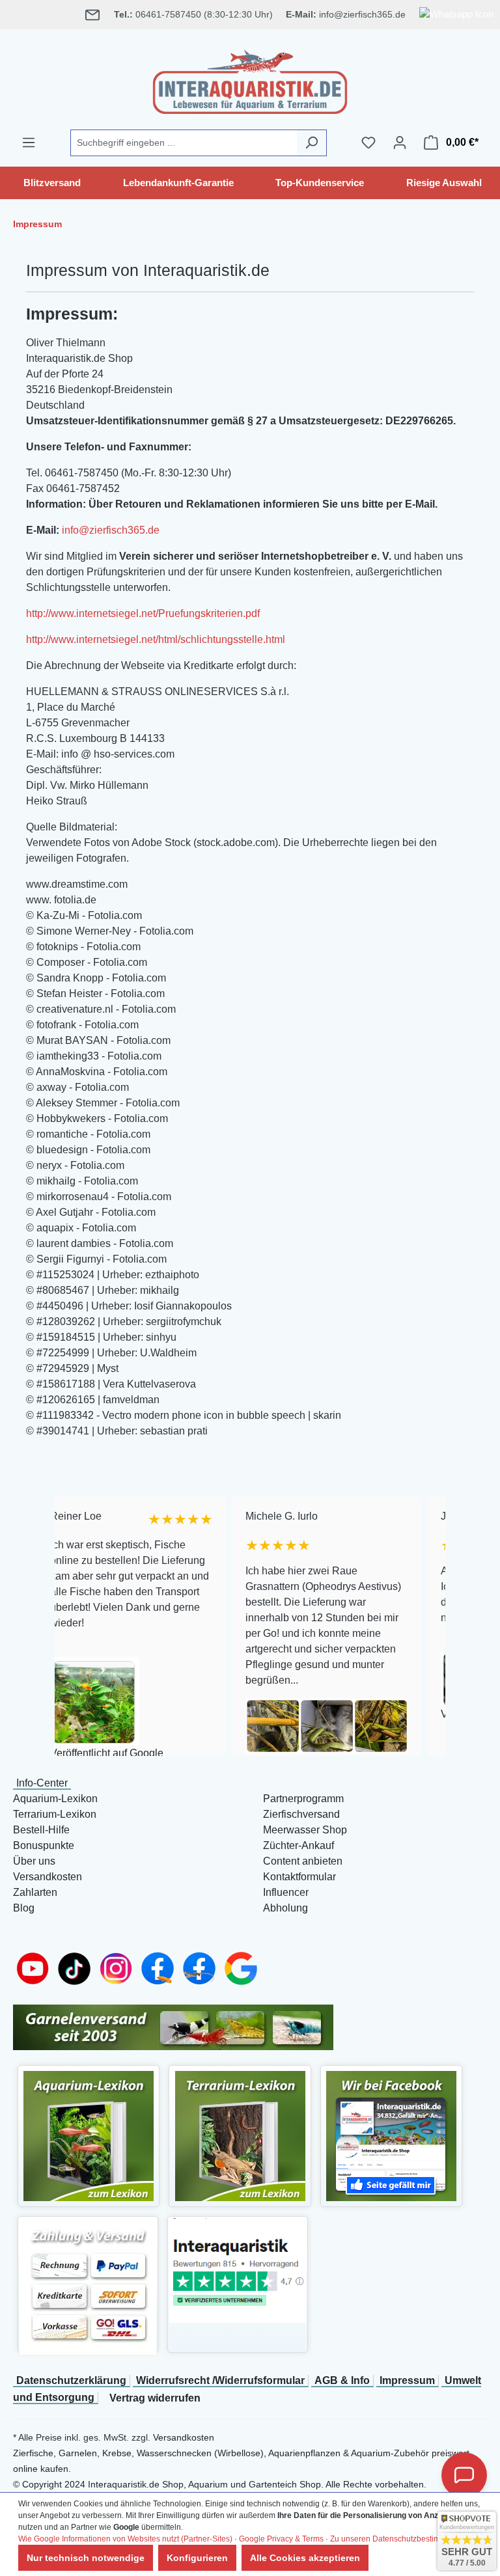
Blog (24, 1908)
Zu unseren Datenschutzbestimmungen (400, 2539)
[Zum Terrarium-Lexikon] (240, 2135)
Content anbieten (303, 1861)
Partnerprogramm (303, 1799)
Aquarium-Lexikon (55, 1799)
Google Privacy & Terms (281, 2539)
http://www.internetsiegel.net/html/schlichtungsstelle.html (156, 639)
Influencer (286, 1892)
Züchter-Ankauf (299, 1845)
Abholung (285, 1908)
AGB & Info (342, 2380)
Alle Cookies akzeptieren (305, 2558)
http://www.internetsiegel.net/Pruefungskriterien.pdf (143, 613)
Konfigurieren (197, 2558)
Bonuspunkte (44, 1845)
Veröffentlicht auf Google (62, 1753)
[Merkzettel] (368, 143)
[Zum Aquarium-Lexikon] (89, 2135)
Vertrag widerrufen (155, 2398)
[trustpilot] (238, 2270)
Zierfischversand (301, 1814)
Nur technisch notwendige (86, 2558)
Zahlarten (35, 1892)
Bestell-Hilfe (41, 1830)
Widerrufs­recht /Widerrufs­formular (220, 2380)
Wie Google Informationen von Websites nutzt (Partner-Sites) (125, 2539)
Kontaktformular (299, 1877)
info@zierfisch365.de (111, 530)
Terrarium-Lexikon (55, 1814)
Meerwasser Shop (305, 1830)
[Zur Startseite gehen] (250, 79)
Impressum (407, 2380)
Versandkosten (48, 1877)
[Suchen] (312, 143)
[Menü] (29, 143)
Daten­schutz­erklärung (71, 2380)
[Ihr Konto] (400, 143)
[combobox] (184, 143)
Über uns (34, 1861)
